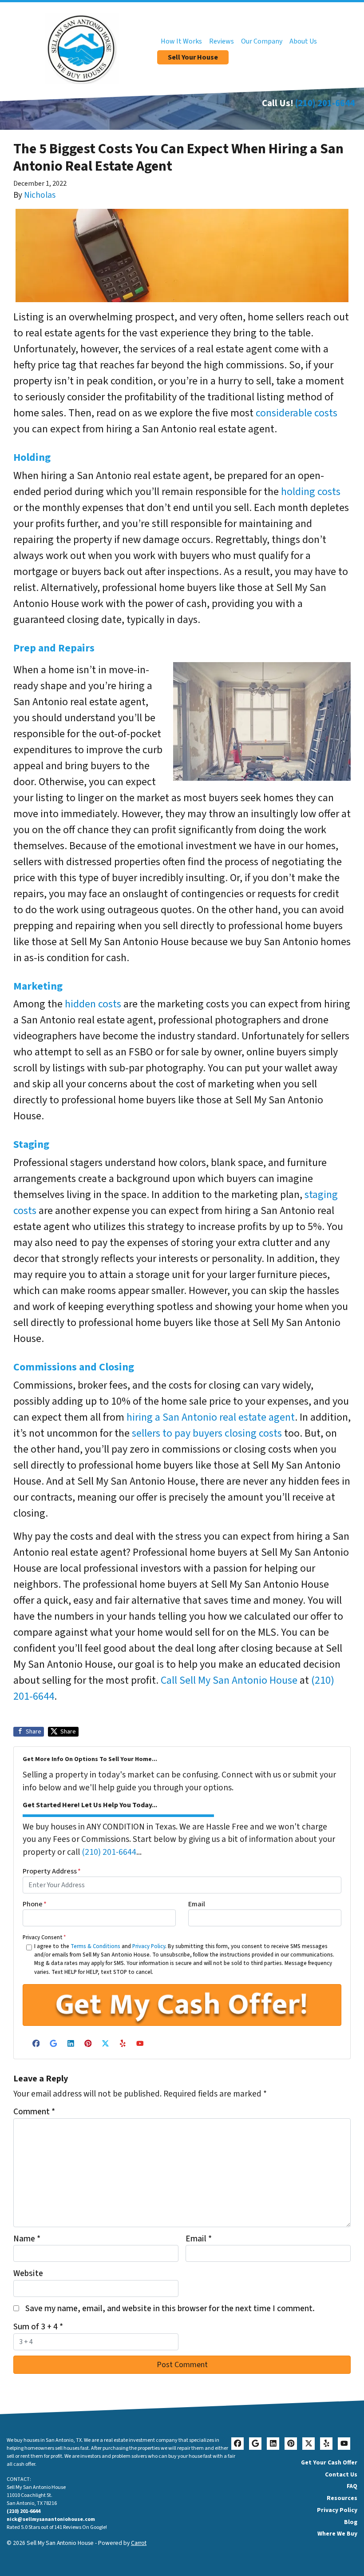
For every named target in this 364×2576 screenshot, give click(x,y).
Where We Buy (337, 2534)
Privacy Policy (149, 1946)
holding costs (311, 492)
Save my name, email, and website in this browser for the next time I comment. (170, 2308)
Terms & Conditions (95, 1946)
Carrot (139, 2543)
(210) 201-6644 (325, 103)
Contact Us (341, 2474)
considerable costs (297, 413)
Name (27, 2239)
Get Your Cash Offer (329, 2462)
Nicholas (40, 195)
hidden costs (93, 1004)
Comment (34, 2112)
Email (197, 1904)
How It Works (181, 41)
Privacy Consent (44, 1937)
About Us (303, 41)
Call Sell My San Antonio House (229, 1680)
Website (28, 2273)
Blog (351, 2522)
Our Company (262, 41)
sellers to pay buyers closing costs (207, 1433)
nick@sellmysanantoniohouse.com (51, 2519)
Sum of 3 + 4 (38, 2327)
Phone (35, 1904)
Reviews (222, 41)
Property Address (52, 1871)
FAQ (352, 2486)
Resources (342, 2498)
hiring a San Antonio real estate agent (210, 1417)
